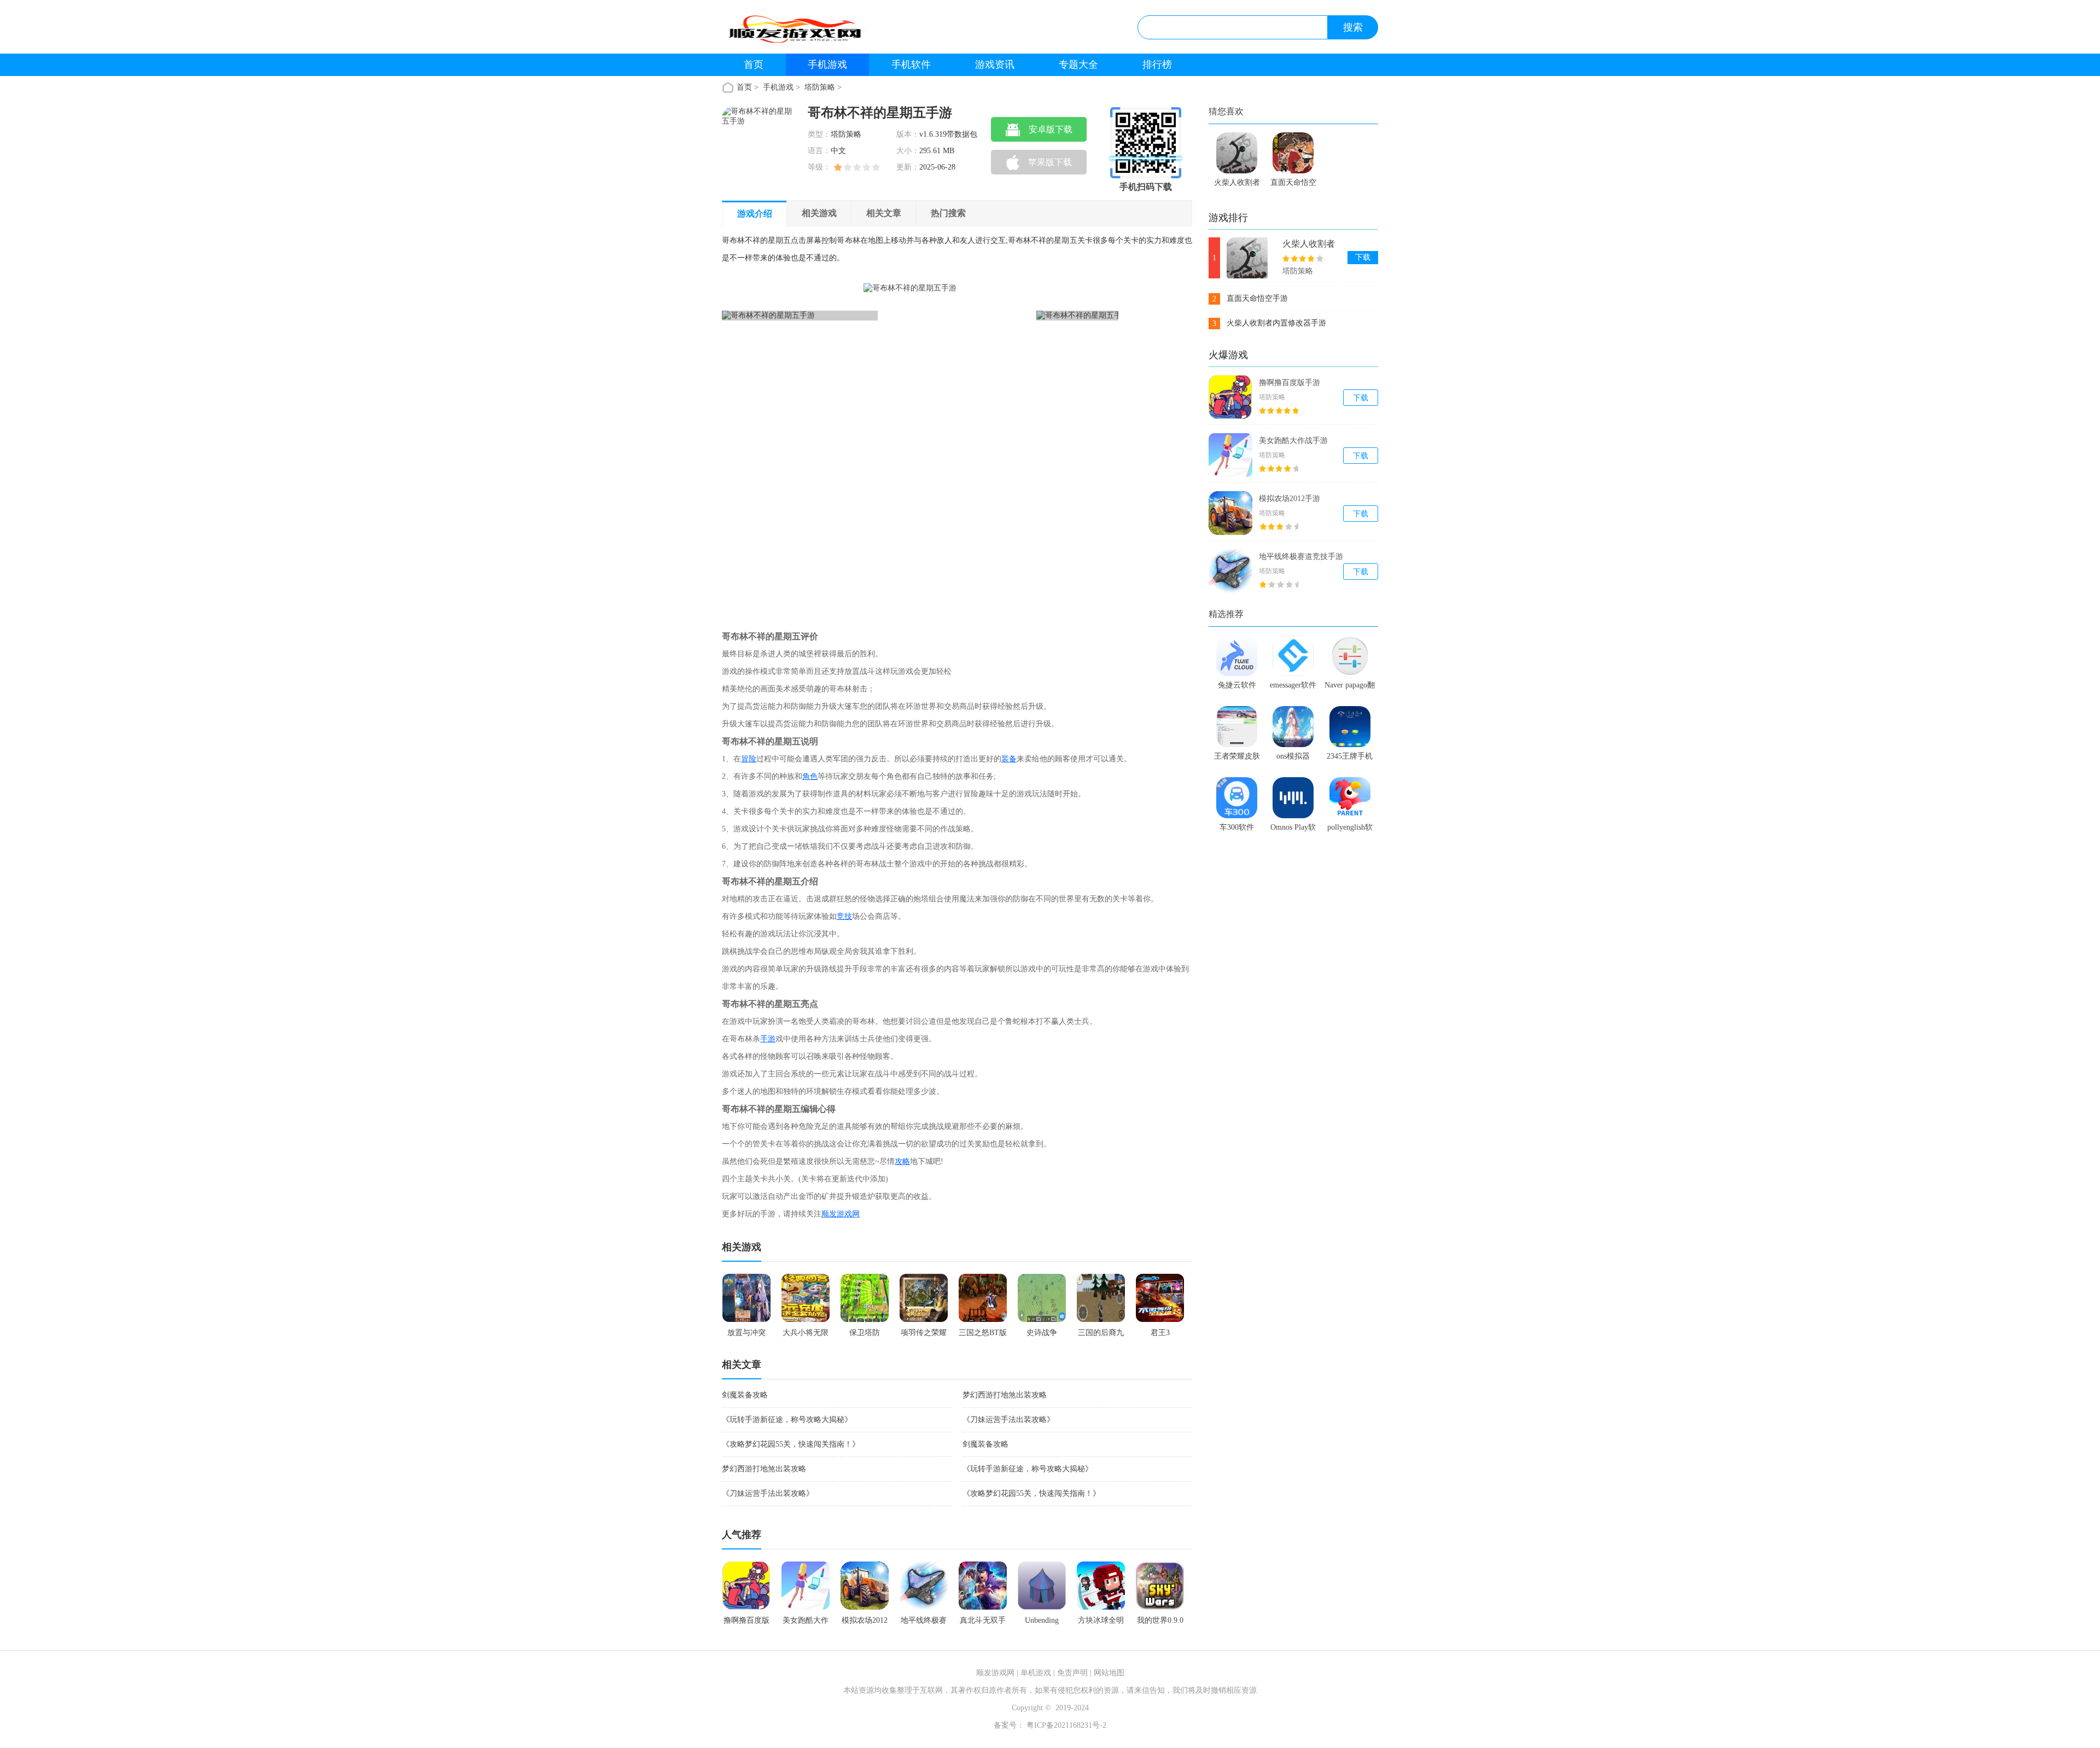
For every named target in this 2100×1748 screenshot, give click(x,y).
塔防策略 (820, 87)
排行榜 (1157, 65)
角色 (810, 776)
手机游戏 (827, 65)
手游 (768, 1039)
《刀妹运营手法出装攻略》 (1008, 1420)
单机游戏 (1036, 1673)
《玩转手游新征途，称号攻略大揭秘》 (787, 1420)
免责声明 (1072, 1673)
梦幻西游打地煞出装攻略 (1005, 1395)
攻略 (902, 1161)
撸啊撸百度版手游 (1290, 383)
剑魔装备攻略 (745, 1395)
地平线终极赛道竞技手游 (1301, 557)
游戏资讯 (995, 65)
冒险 (749, 759)
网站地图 (1109, 1673)
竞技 (844, 916)
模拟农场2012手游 (1290, 499)
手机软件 (911, 65)
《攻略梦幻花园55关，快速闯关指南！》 (791, 1444)
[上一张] (821, 447)
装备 (1009, 759)
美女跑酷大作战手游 (1293, 441)
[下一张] (1020, 447)
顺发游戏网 (841, 1214)
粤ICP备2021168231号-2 (1065, 1725)
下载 (1363, 257)
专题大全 (1078, 65)
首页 (754, 65)
